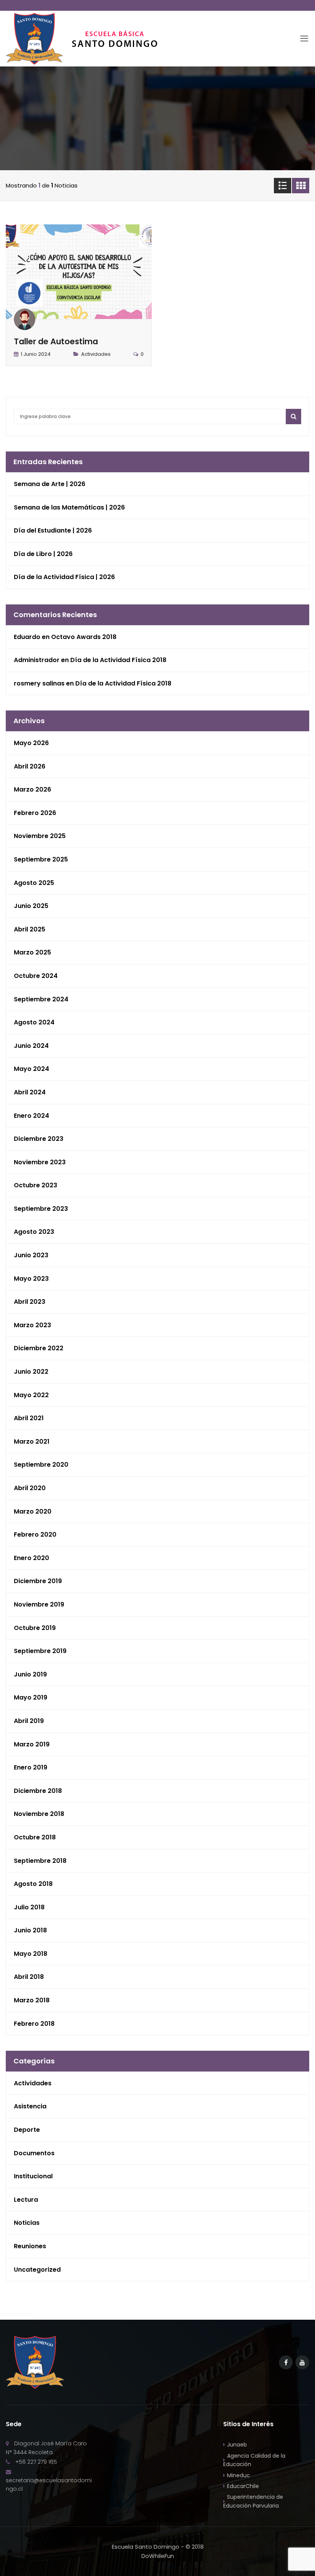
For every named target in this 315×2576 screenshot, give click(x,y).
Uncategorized (37, 2270)
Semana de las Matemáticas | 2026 (69, 507)
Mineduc (239, 2475)
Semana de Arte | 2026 (50, 484)
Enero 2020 (31, 1558)
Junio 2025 (31, 906)
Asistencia (30, 2106)
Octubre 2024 (36, 976)
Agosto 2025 (34, 883)
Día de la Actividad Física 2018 (118, 660)
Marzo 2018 (32, 2000)
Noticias (27, 2223)
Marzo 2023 (32, 1325)
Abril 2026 (30, 766)
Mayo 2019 (31, 1697)
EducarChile (243, 2486)
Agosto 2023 (34, 1232)
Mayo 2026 (31, 743)
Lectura (26, 2200)
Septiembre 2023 (41, 1209)
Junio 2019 (30, 1674)
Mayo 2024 (31, 1069)
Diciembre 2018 (38, 1791)
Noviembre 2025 (40, 836)
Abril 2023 (30, 1302)
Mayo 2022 (31, 1395)
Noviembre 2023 (40, 1162)
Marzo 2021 (32, 1442)
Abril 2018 (29, 1977)
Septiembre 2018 (40, 1861)
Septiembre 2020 (41, 1465)
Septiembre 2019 (40, 1651)
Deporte (27, 2130)
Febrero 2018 (34, 2024)
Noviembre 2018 (39, 1814)
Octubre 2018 (35, 1837)
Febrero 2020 (35, 1534)
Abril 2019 (29, 1721)
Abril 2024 (30, 1092)
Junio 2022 (31, 1372)
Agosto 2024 (34, 1022)
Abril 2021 (29, 1418)
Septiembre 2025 (41, 859)
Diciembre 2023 (39, 1139)
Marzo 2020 (33, 1511)
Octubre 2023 (36, 1185)
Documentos (34, 2153)
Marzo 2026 (32, 789)
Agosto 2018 (33, 1884)
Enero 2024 (31, 1116)
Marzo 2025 (32, 952)
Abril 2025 (30, 929)
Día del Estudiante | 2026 (53, 530)
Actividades (96, 354)
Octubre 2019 (35, 1628)
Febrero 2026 (35, 813)
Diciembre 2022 (39, 1348)
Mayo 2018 (31, 1954)
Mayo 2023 (31, 1279)
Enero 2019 (31, 1767)
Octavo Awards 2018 (84, 637)
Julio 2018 (29, 1907)
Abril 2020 (30, 1488)
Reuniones (30, 2246)
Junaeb (237, 2445)
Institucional (33, 2176)
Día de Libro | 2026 (43, 554)
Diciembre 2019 (38, 1581)
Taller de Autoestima (56, 341)
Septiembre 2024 (41, 999)
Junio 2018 (30, 1930)
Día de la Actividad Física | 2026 (64, 577)
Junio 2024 (31, 1046)
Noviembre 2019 (39, 1604)
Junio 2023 (31, 1255)
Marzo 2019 (32, 1744)
